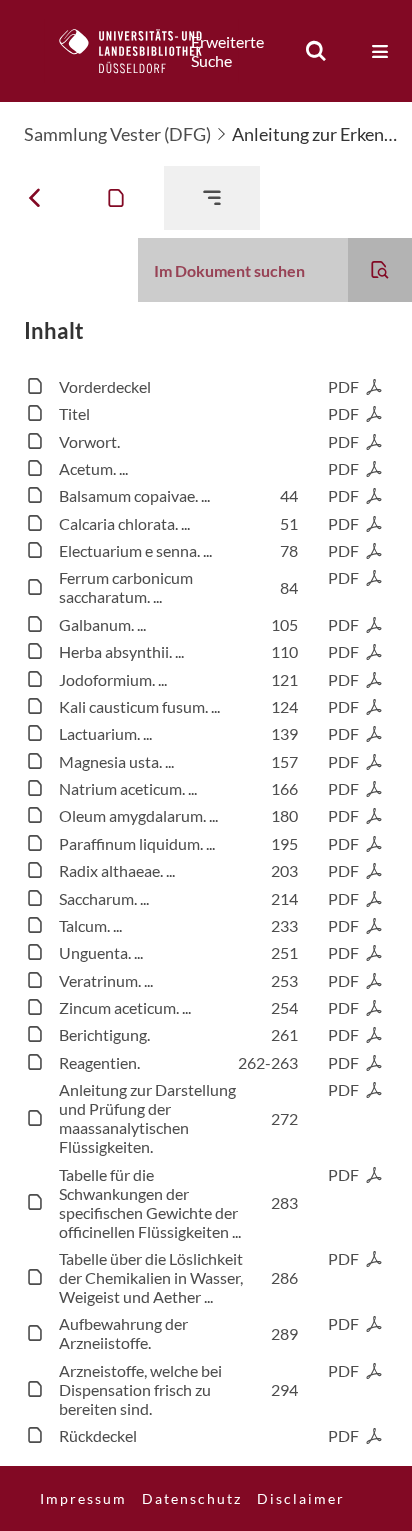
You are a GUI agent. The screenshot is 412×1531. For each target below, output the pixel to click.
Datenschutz (192, 1498)
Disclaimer (301, 1498)
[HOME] (141, 51)
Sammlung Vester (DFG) (117, 134)
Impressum (83, 1498)
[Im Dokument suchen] (380, 270)
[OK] (316, 51)
